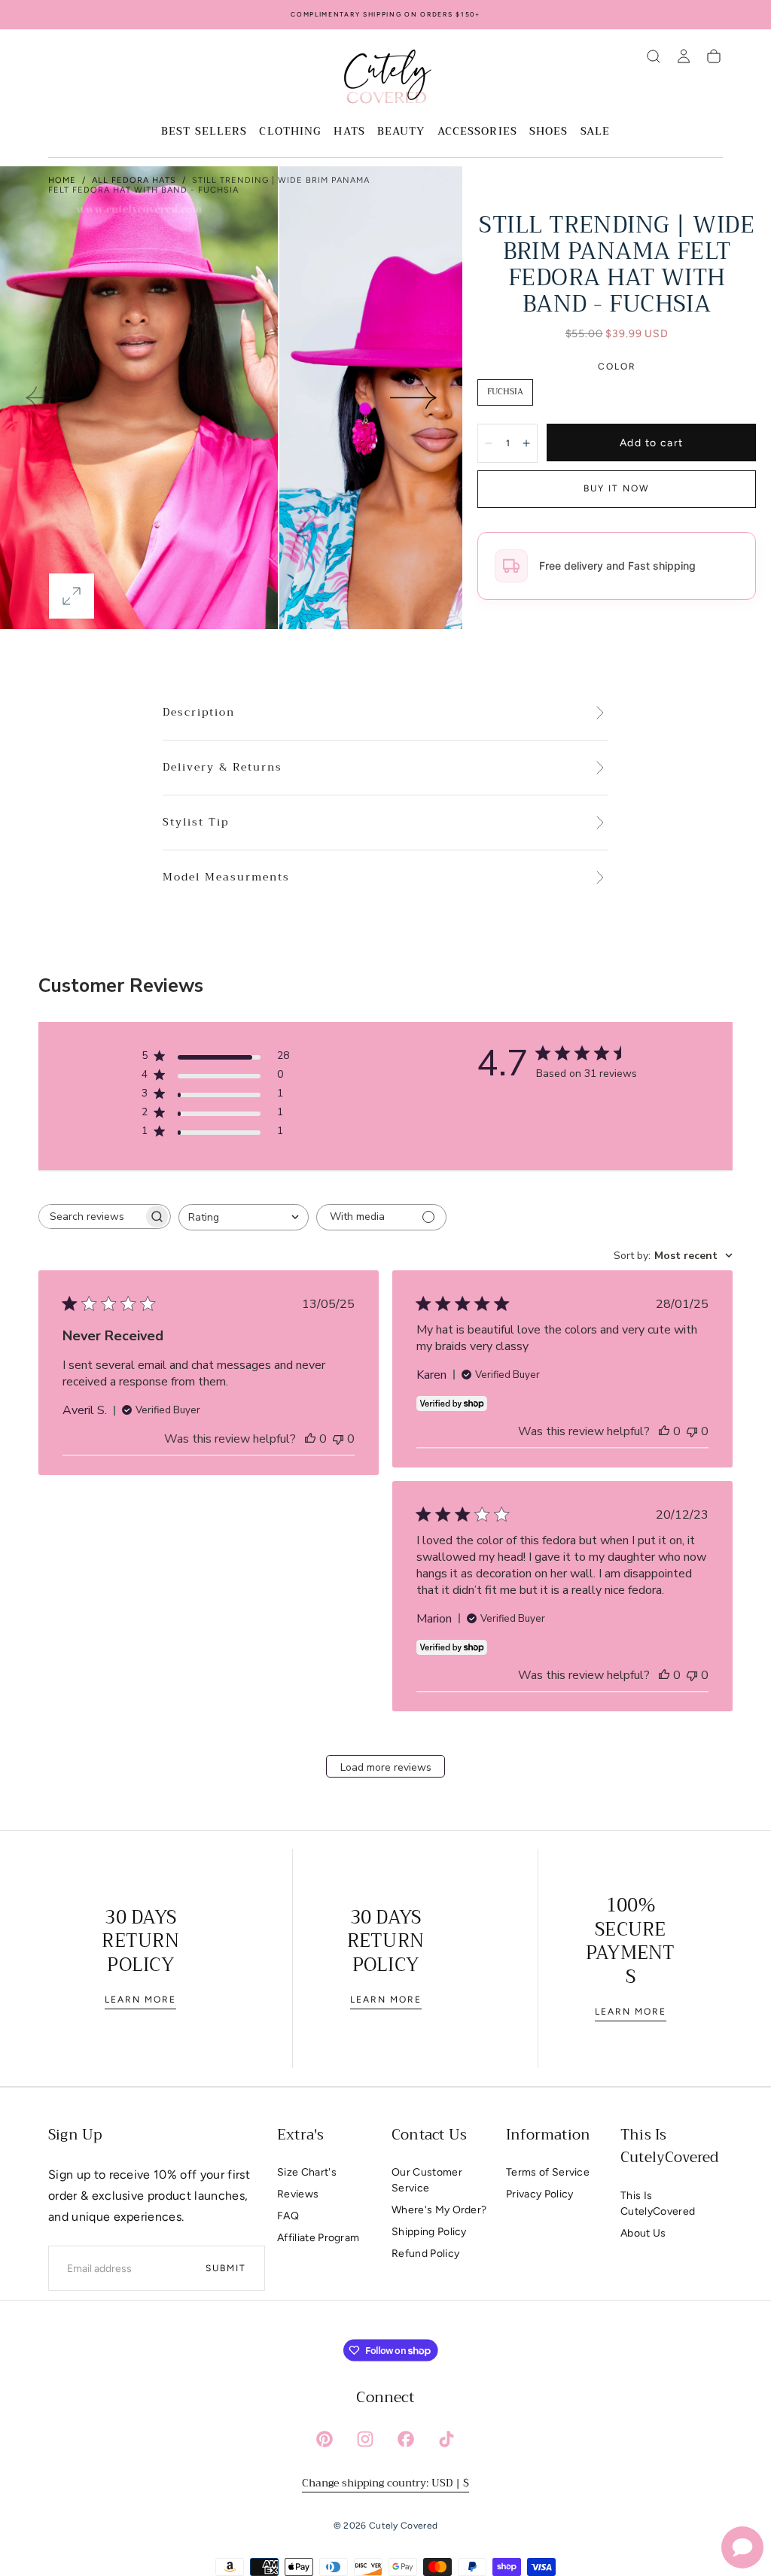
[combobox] (244, 1217)
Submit (226, 2268)
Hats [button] (349, 132)
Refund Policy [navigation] (425, 2254)
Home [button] (62, 180)
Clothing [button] (290, 132)
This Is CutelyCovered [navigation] (658, 2203)
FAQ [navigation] (288, 2216)
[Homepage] (385, 79)
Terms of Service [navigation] (548, 2172)
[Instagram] (365, 2439)
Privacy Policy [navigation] (539, 2194)
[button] (654, 56)
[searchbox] (91, 1217)
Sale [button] (595, 132)
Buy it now (617, 488)
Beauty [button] (401, 132)
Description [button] (199, 713)
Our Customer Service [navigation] (427, 2180)
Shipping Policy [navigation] (429, 2232)
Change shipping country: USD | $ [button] (385, 2483)
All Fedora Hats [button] (134, 180)
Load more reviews (386, 1767)
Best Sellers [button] (204, 132)
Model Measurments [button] (226, 877)
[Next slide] (414, 397)
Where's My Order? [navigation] (439, 2210)
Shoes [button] (549, 132)
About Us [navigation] (643, 2233)
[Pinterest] (325, 2439)
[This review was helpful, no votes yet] (310, 1439)
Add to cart (651, 443)
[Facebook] (406, 2439)
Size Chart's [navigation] (307, 2172)
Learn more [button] (140, 2000)
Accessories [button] (477, 132)
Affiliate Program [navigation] (318, 2238)
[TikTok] (446, 2439)
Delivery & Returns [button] (222, 768)
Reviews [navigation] (298, 2194)
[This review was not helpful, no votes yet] (338, 1439)
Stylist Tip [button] (196, 823)
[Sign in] (684, 56)
